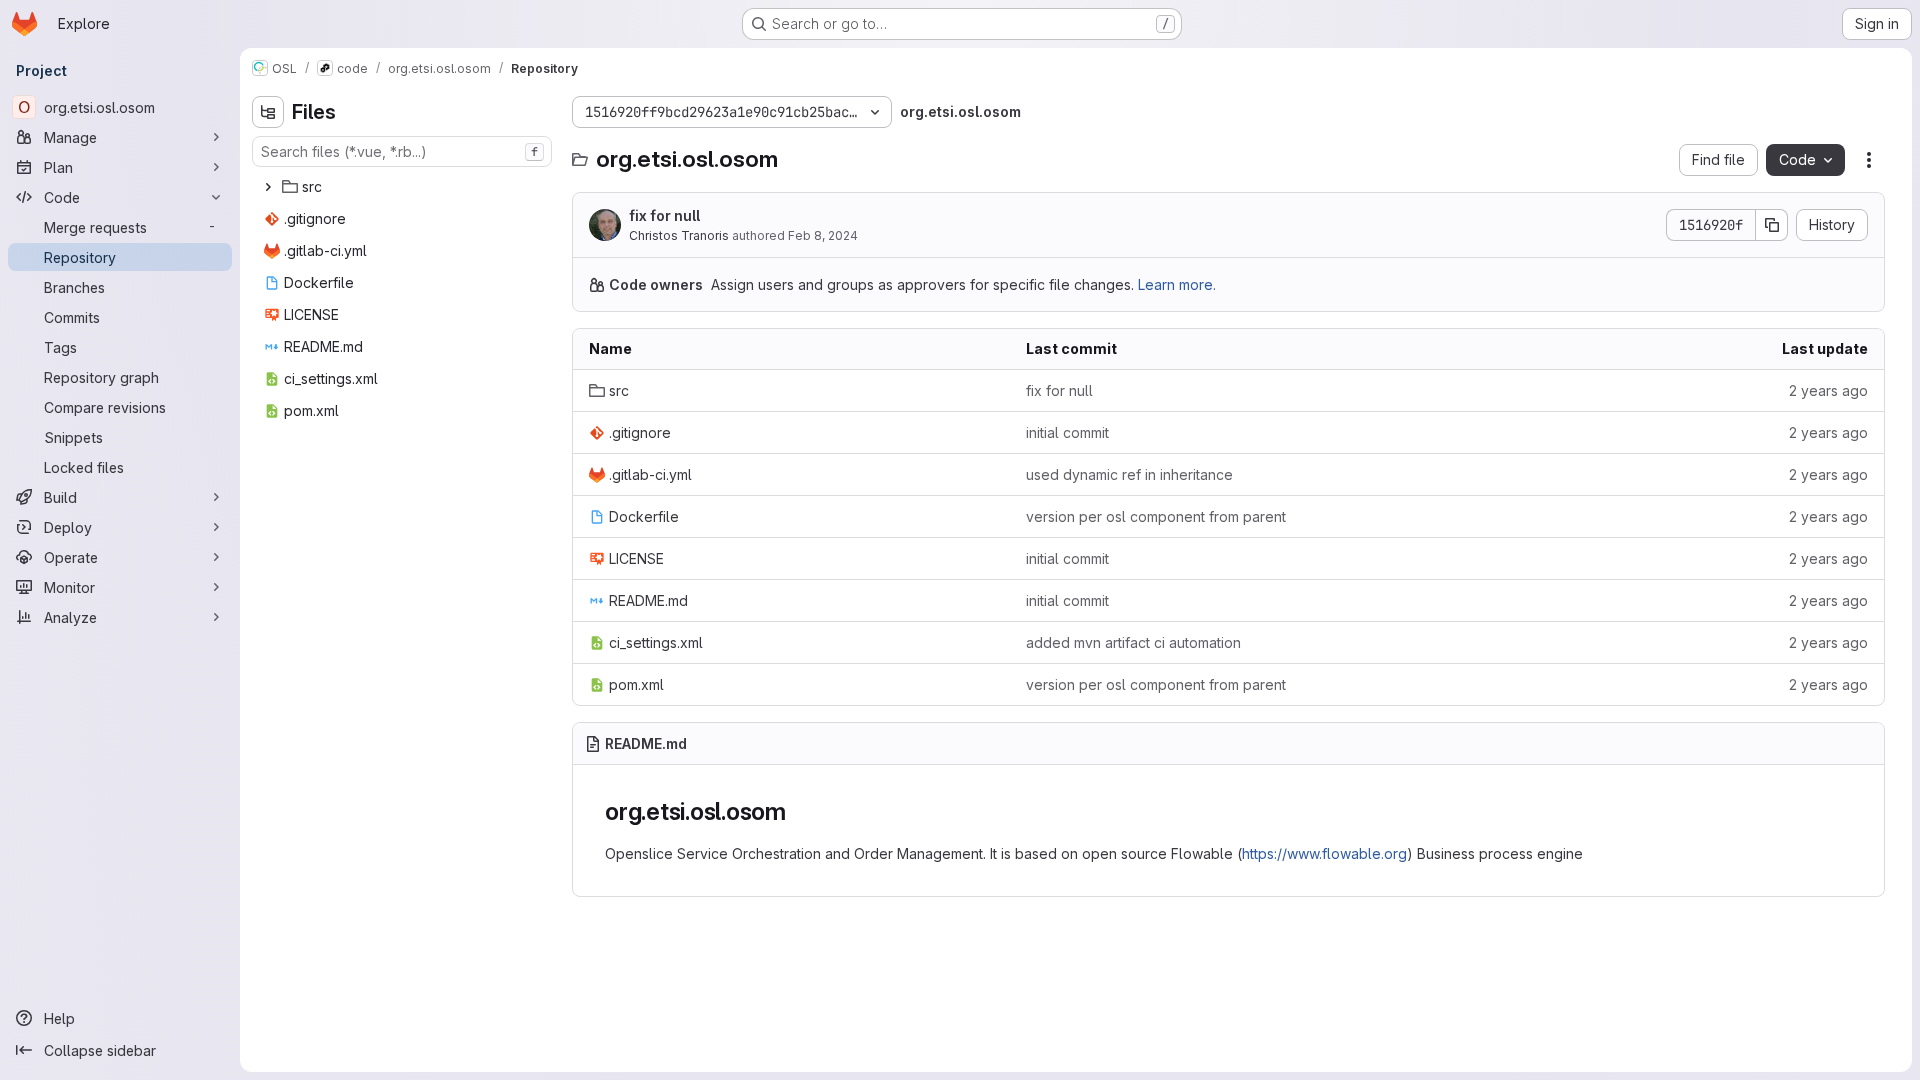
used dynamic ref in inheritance (1129, 474)
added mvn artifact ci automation (1133, 642)
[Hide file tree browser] (268, 112)
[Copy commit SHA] (1772, 225)
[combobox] (402, 151)
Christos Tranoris (679, 235)
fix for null (664, 215)
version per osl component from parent (1156, 516)
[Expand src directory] (268, 187)
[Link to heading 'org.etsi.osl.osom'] (799, 811)
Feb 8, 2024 (823, 235)
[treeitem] (404, 187)
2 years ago (1828, 390)
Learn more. (1177, 284)
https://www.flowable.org (1324, 853)
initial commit (1067, 432)
